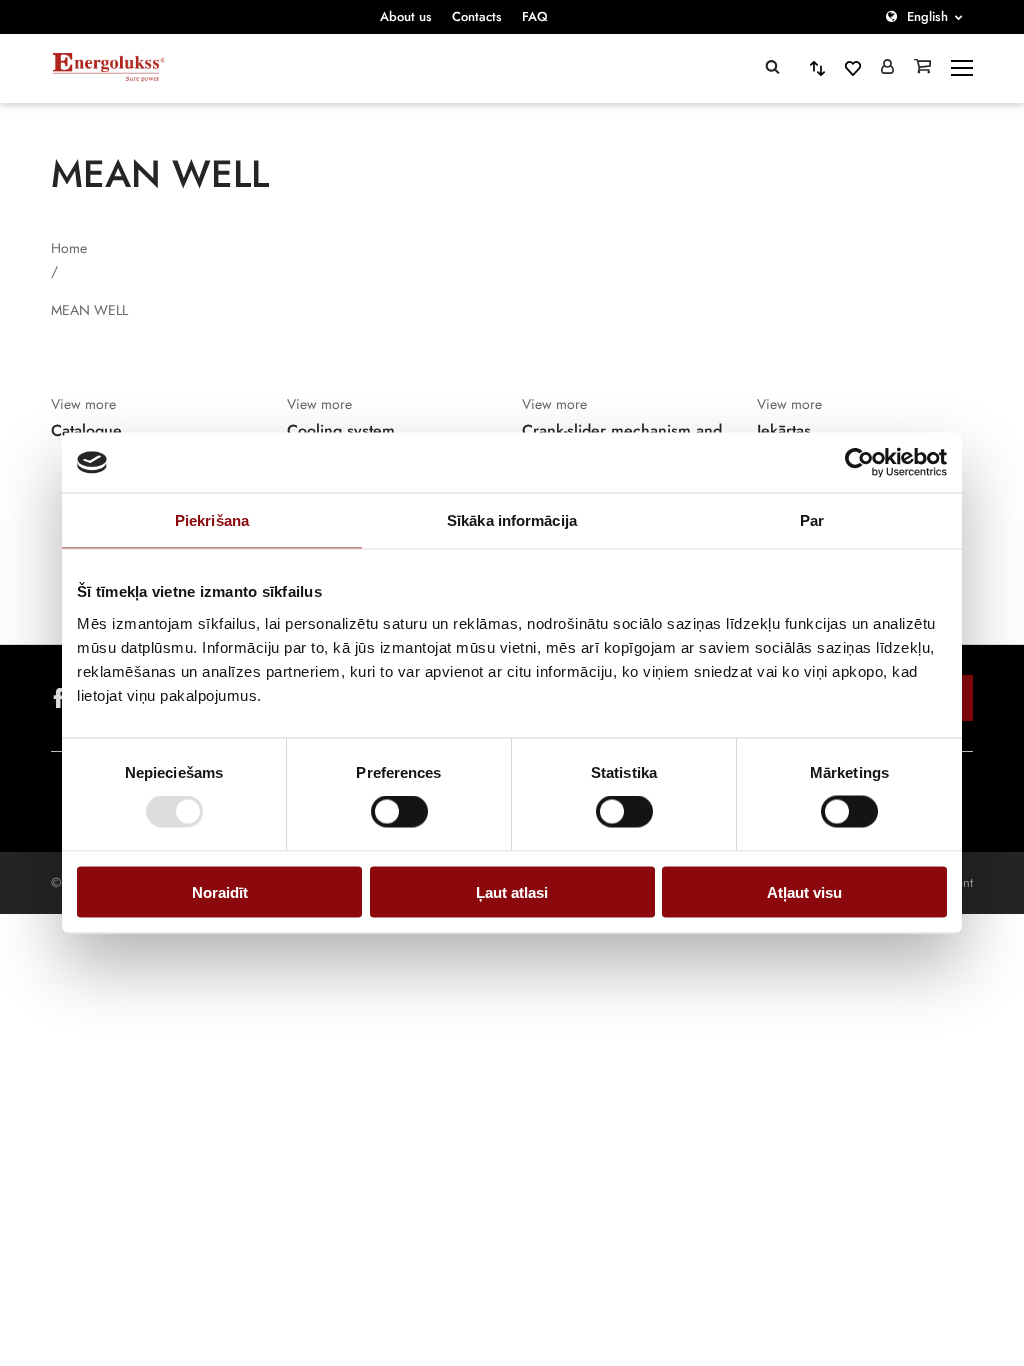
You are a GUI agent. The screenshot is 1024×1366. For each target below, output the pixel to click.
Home (69, 248)
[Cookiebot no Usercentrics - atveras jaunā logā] (859, 463)
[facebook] (59, 698)
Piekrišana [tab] (212, 520)
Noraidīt (220, 891)
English (927, 16)
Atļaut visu (804, 891)
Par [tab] (812, 520)
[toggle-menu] (962, 68)
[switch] (399, 812)
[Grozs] (922, 68)
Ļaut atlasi (512, 891)
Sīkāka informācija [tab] (512, 520)
